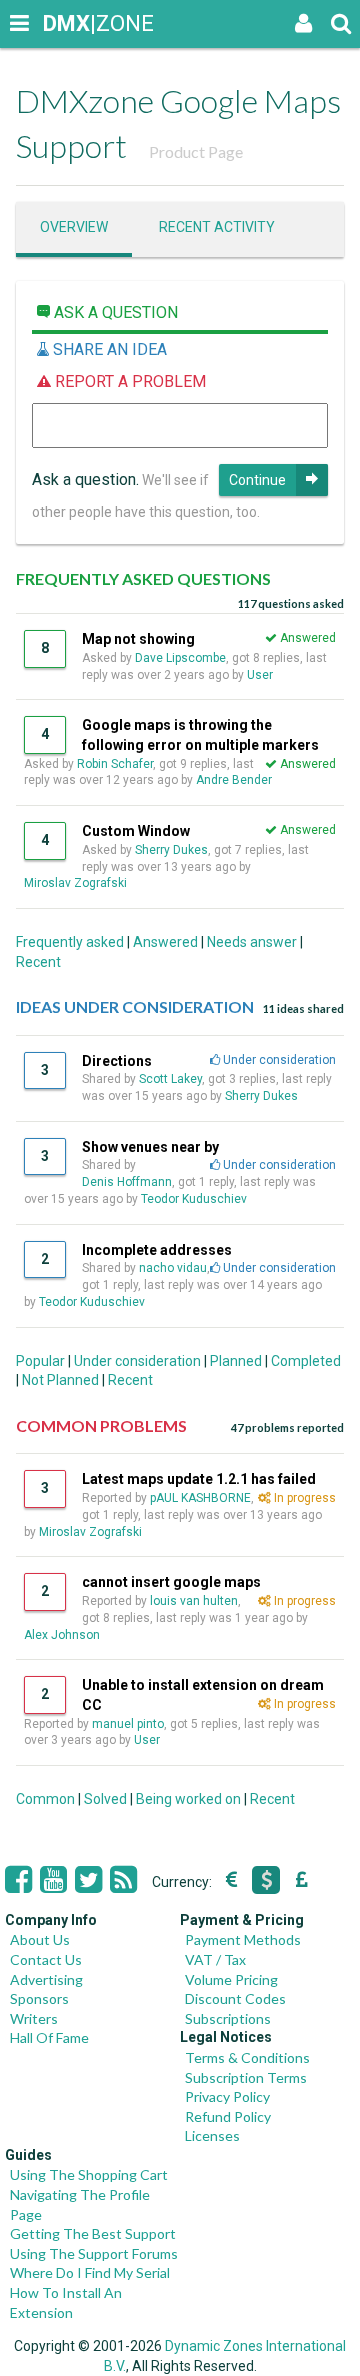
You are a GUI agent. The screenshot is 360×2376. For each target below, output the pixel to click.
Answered (165, 942)
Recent (38, 962)
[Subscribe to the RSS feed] (123, 1880)
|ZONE (62, 23)
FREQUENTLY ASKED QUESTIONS (143, 578)
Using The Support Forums (94, 2253)
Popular (40, 1361)
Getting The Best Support (93, 2233)
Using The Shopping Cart (89, 2174)
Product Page (196, 151)
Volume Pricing (231, 1979)
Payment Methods (243, 1939)
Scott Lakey (170, 1079)
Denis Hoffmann (127, 1182)
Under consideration (137, 1361)
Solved (105, 1799)
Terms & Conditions (247, 2057)
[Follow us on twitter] (88, 1880)
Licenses (212, 2135)
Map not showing (138, 639)
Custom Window (136, 831)
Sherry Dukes (171, 850)
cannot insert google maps (171, 1582)
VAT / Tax (215, 1959)
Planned (236, 1361)
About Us (40, 1939)
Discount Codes (235, 1998)
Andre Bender (234, 780)
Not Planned (60, 1380)
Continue (257, 480)
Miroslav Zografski (75, 883)
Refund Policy (228, 2116)
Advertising (46, 1979)
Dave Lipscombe (180, 658)
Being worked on (188, 1799)
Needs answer (252, 942)
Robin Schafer (115, 764)
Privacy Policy (227, 2096)
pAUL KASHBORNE (200, 1498)
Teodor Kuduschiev (194, 1199)
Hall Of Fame (49, 2037)
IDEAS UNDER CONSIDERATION (135, 1006)
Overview (74, 227)
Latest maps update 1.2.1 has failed (199, 1479)
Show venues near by (150, 1147)
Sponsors (39, 1998)
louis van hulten (194, 1601)
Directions (117, 1061)
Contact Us (46, 1959)
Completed (306, 1361)
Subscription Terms (246, 2077)
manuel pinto (128, 1724)
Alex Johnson (62, 1635)
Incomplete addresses (157, 1250)
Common (45, 1799)
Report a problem (128, 381)
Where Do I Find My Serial (90, 2272)
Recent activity (217, 227)
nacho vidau (173, 1268)
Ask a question (114, 312)
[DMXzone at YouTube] (53, 1880)
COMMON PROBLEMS (101, 1425)
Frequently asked (70, 942)
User (261, 675)
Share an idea (108, 349)
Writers (34, 2018)
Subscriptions (228, 2018)
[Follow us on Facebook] (18, 1880)
